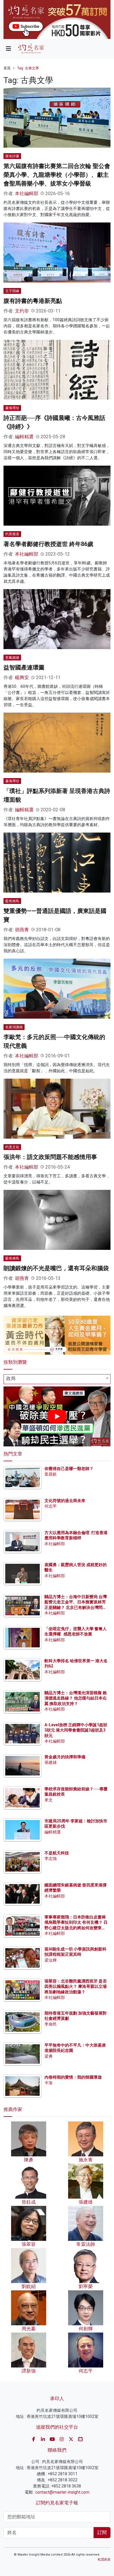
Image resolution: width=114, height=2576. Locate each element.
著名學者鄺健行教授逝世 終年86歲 (48, 544)
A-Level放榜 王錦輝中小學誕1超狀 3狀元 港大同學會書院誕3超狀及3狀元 (76, 1730)
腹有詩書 (12, 156)
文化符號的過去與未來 (65, 1501)
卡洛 (49, 2083)
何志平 (51, 1506)
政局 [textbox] (11, 1378)
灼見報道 (12, 534)
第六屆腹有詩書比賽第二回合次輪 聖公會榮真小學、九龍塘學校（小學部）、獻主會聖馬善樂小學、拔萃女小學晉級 (57, 175)
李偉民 (51, 2024)
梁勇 (49, 2056)
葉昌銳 (51, 1474)
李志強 (51, 1858)
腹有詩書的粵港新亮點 (33, 301)
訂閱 (102, 2532)
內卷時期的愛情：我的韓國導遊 (73, 2077)
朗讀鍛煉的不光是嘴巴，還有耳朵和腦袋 (56, 1268)
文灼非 (22, 311)
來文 (49, 1800)
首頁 (7, 68)
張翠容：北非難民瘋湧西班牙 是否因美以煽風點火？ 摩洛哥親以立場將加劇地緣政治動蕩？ (76, 1986)
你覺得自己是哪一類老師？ (69, 1469)
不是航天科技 (57, 1853)
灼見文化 (12, 1147)
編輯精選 (24, 437)
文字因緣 (12, 291)
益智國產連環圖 (24, 667)
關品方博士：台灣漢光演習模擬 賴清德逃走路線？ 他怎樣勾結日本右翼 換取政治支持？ (76, 1698)
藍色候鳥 (12, 901)
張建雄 (51, 1762)
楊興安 (22, 677)
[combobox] (57, 1379)
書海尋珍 (12, 408)
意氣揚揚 (12, 658)
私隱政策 (104, 2560)
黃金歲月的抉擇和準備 (65, 1757)
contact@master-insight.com (62, 2492)
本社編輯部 (27, 194)
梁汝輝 (51, 1960)
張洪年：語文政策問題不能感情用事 (50, 1157)
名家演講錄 (14, 1027)
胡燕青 (22, 930)
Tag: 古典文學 (28, 68)
